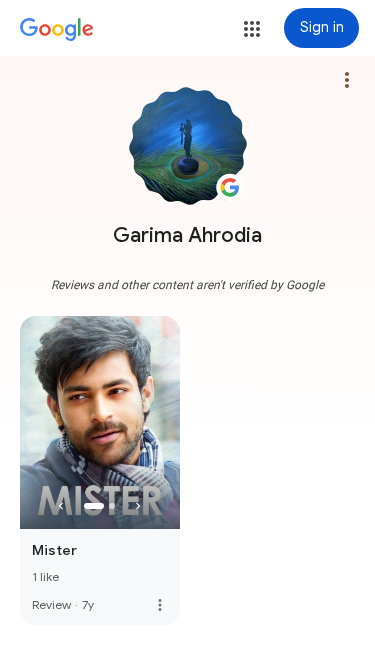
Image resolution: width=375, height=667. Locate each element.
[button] (252, 29)
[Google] (57, 30)
